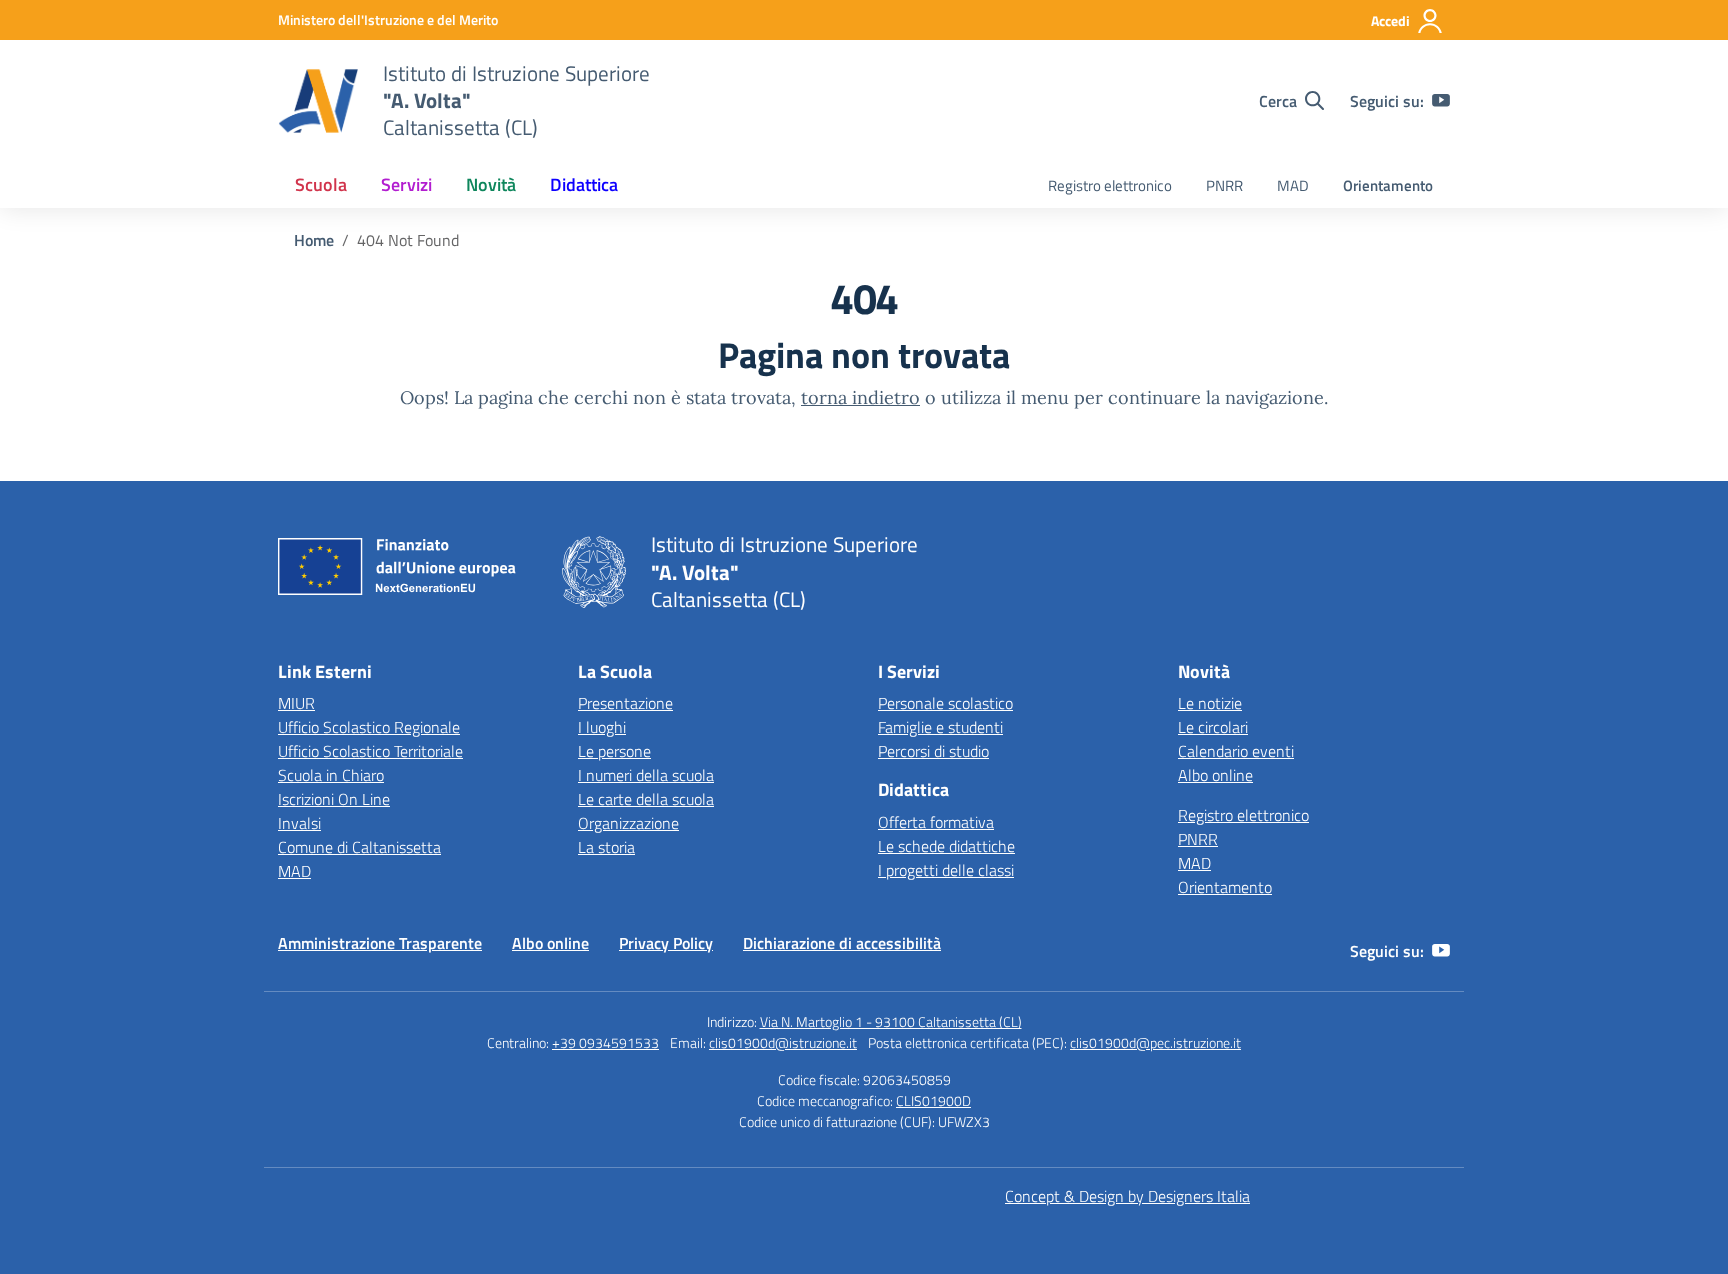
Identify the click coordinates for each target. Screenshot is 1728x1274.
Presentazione (625, 703)
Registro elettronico (1110, 185)
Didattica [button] (584, 184)
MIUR (296, 703)
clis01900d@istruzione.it (783, 1042)
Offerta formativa (936, 822)
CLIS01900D (933, 1100)
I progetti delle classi (946, 870)
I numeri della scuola (646, 775)
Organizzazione (628, 823)
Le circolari (1213, 727)
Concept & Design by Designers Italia (1127, 1196)
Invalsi (299, 823)
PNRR (1224, 185)
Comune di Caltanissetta (359, 847)
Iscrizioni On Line (334, 799)
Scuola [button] (321, 184)
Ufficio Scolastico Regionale (369, 727)
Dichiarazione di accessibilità (842, 943)
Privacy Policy (666, 943)
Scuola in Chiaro (331, 775)
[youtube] (1441, 101)
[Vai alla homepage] (318, 101)
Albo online (1215, 775)
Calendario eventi (1236, 751)
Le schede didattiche (946, 846)
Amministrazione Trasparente (380, 943)
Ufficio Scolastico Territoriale (370, 751)
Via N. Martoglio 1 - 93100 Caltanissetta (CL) (891, 1021)
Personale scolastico (945, 703)
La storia (606, 847)
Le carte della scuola (646, 799)
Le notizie (1210, 703)
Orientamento (1388, 185)
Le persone (614, 751)
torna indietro (860, 397)
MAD (1293, 185)
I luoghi (602, 727)
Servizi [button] (406, 184)
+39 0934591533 (605, 1042)
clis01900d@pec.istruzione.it (1155, 1042)
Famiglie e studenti (940, 727)
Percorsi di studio (933, 751)
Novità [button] (491, 184)
